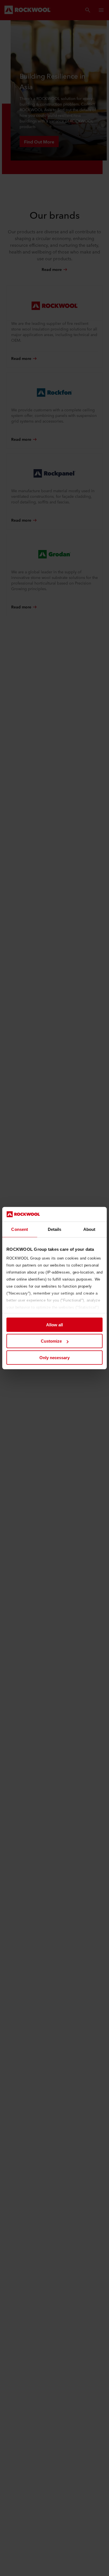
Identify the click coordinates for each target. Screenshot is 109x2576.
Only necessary (54, 1358)
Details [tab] (55, 1229)
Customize (51, 1341)
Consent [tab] (20, 1229)
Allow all (54, 1325)
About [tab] (89, 1229)
